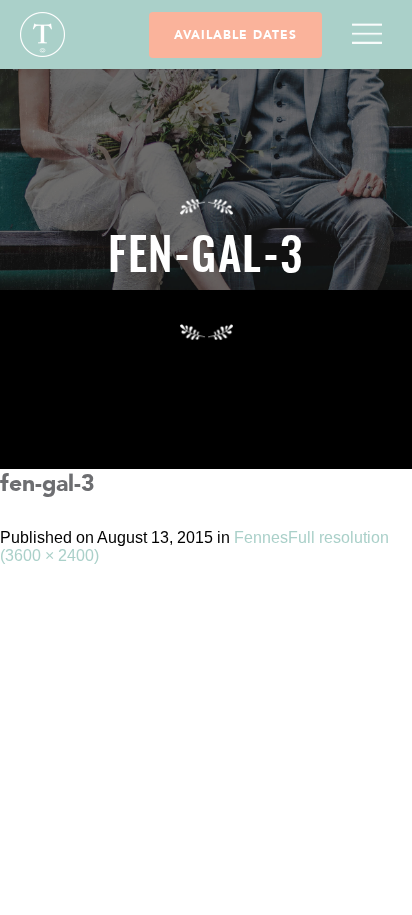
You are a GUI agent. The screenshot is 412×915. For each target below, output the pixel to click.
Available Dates (235, 35)
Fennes (261, 537)
